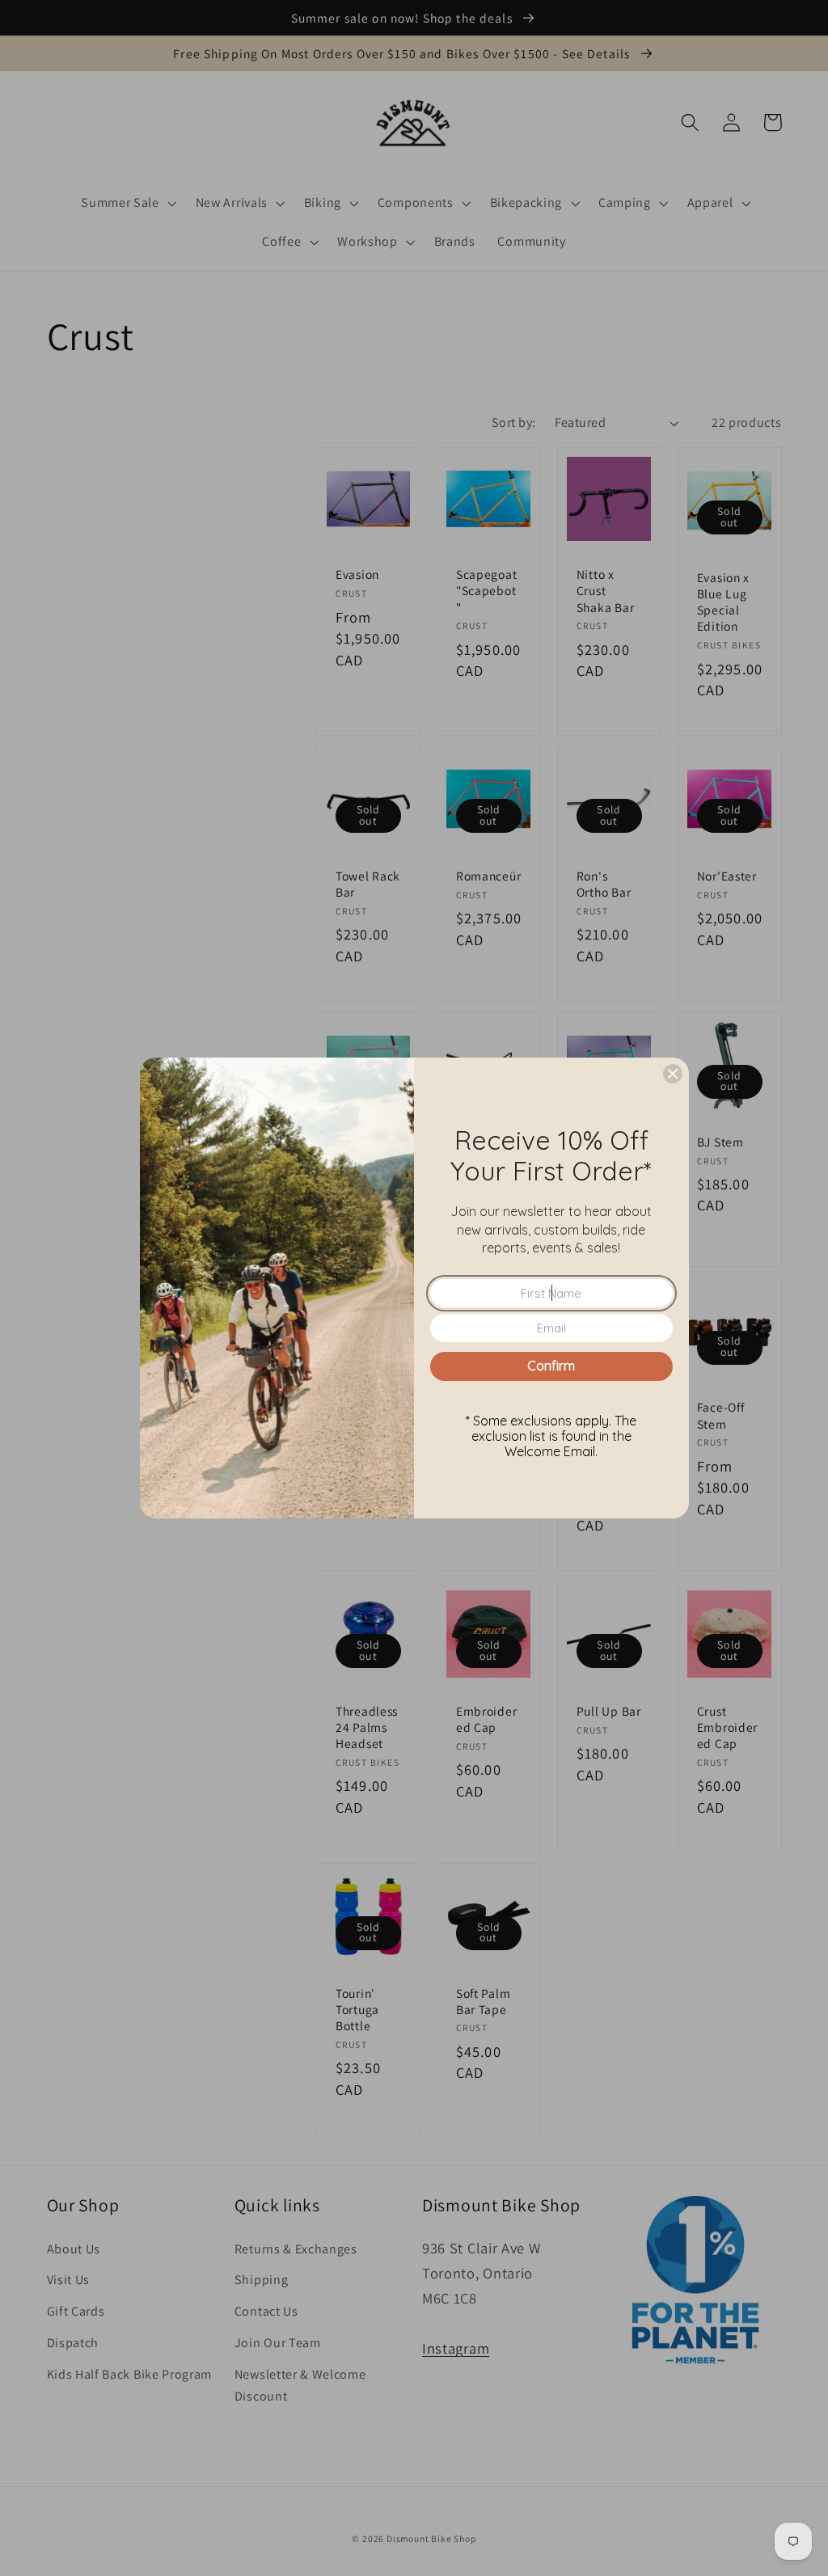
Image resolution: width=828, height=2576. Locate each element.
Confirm (551, 1366)
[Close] (673, 1074)
